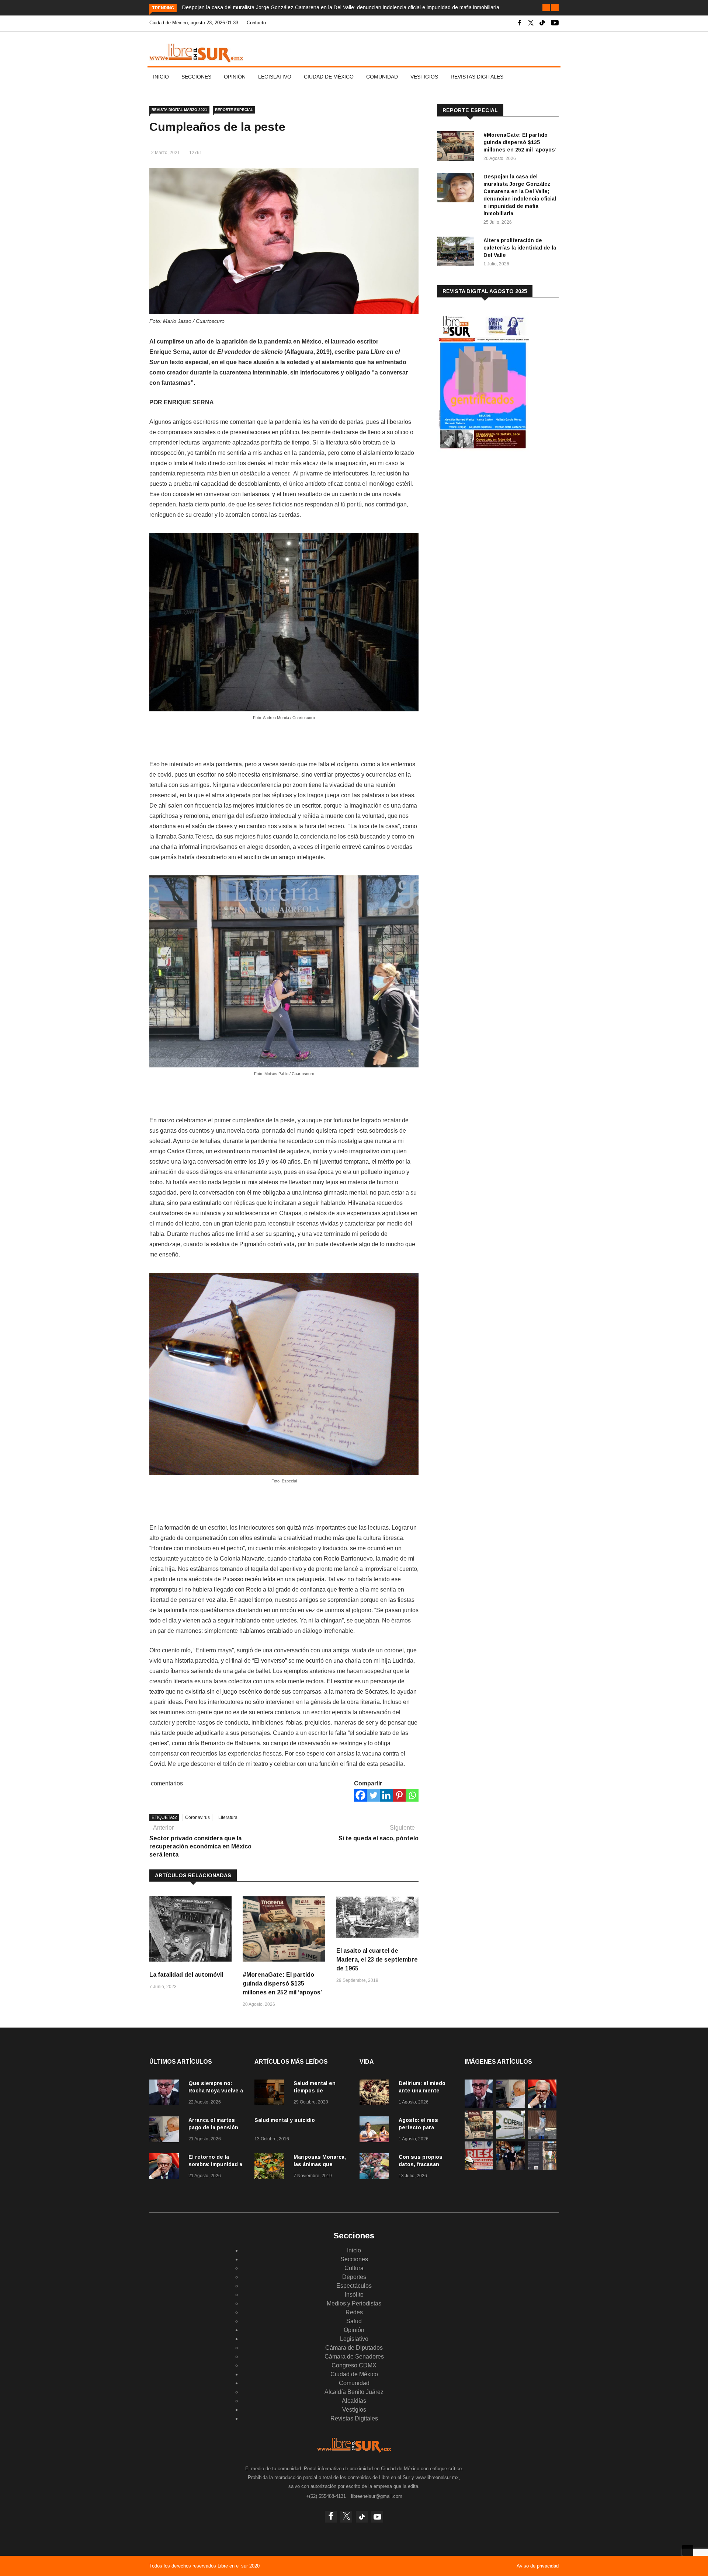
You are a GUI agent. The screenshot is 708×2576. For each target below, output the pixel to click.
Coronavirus (197, 1817)
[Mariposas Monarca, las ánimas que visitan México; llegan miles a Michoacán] (271, 2167)
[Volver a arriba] (688, 2551)
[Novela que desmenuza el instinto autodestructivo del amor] (542, 2168)
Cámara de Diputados (354, 2348)
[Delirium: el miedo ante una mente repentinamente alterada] (376, 2094)
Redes (354, 2312)
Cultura (354, 2268)
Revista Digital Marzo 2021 (179, 110)
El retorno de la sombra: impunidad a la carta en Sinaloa (215, 2164)
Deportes (354, 2277)
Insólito (354, 2295)
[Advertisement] (492, 516)
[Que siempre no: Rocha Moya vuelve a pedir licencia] (166, 2094)
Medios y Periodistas (354, 2303)
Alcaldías (354, 2401)
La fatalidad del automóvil (186, 1975)
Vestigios (424, 77)
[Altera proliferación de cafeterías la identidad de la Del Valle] (457, 253)
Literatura (228, 1817)
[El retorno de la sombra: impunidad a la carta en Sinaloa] (166, 2167)
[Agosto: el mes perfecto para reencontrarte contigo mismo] (376, 2131)
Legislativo (275, 77)
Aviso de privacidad (538, 2566)
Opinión (235, 77)
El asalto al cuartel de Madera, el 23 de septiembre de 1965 (377, 1960)
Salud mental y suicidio (285, 2120)
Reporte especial (234, 110)
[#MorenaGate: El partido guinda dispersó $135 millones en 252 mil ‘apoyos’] (457, 147)
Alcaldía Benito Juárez (354, 2392)
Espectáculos (354, 2286)
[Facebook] (360, 1795)
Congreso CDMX (354, 2365)
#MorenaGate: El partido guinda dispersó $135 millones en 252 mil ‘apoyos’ (282, 1984)
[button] (546, 7)
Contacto (256, 23)
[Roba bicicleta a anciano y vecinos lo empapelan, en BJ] (542, 2137)
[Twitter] (373, 1795)
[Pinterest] (399, 1795)
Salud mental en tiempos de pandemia (315, 2091)
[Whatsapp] (412, 1795)
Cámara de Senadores (354, 2357)
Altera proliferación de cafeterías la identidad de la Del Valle (520, 248)
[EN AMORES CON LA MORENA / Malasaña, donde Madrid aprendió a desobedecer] (511, 2168)
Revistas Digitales (477, 77)
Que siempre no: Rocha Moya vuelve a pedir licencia (216, 2091)
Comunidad (382, 77)
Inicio (161, 77)
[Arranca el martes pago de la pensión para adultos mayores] (166, 2131)
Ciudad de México (329, 77)
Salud (354, 2321)
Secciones (196, 77)
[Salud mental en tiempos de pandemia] (271, 2094)
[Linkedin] (386, 1795)
